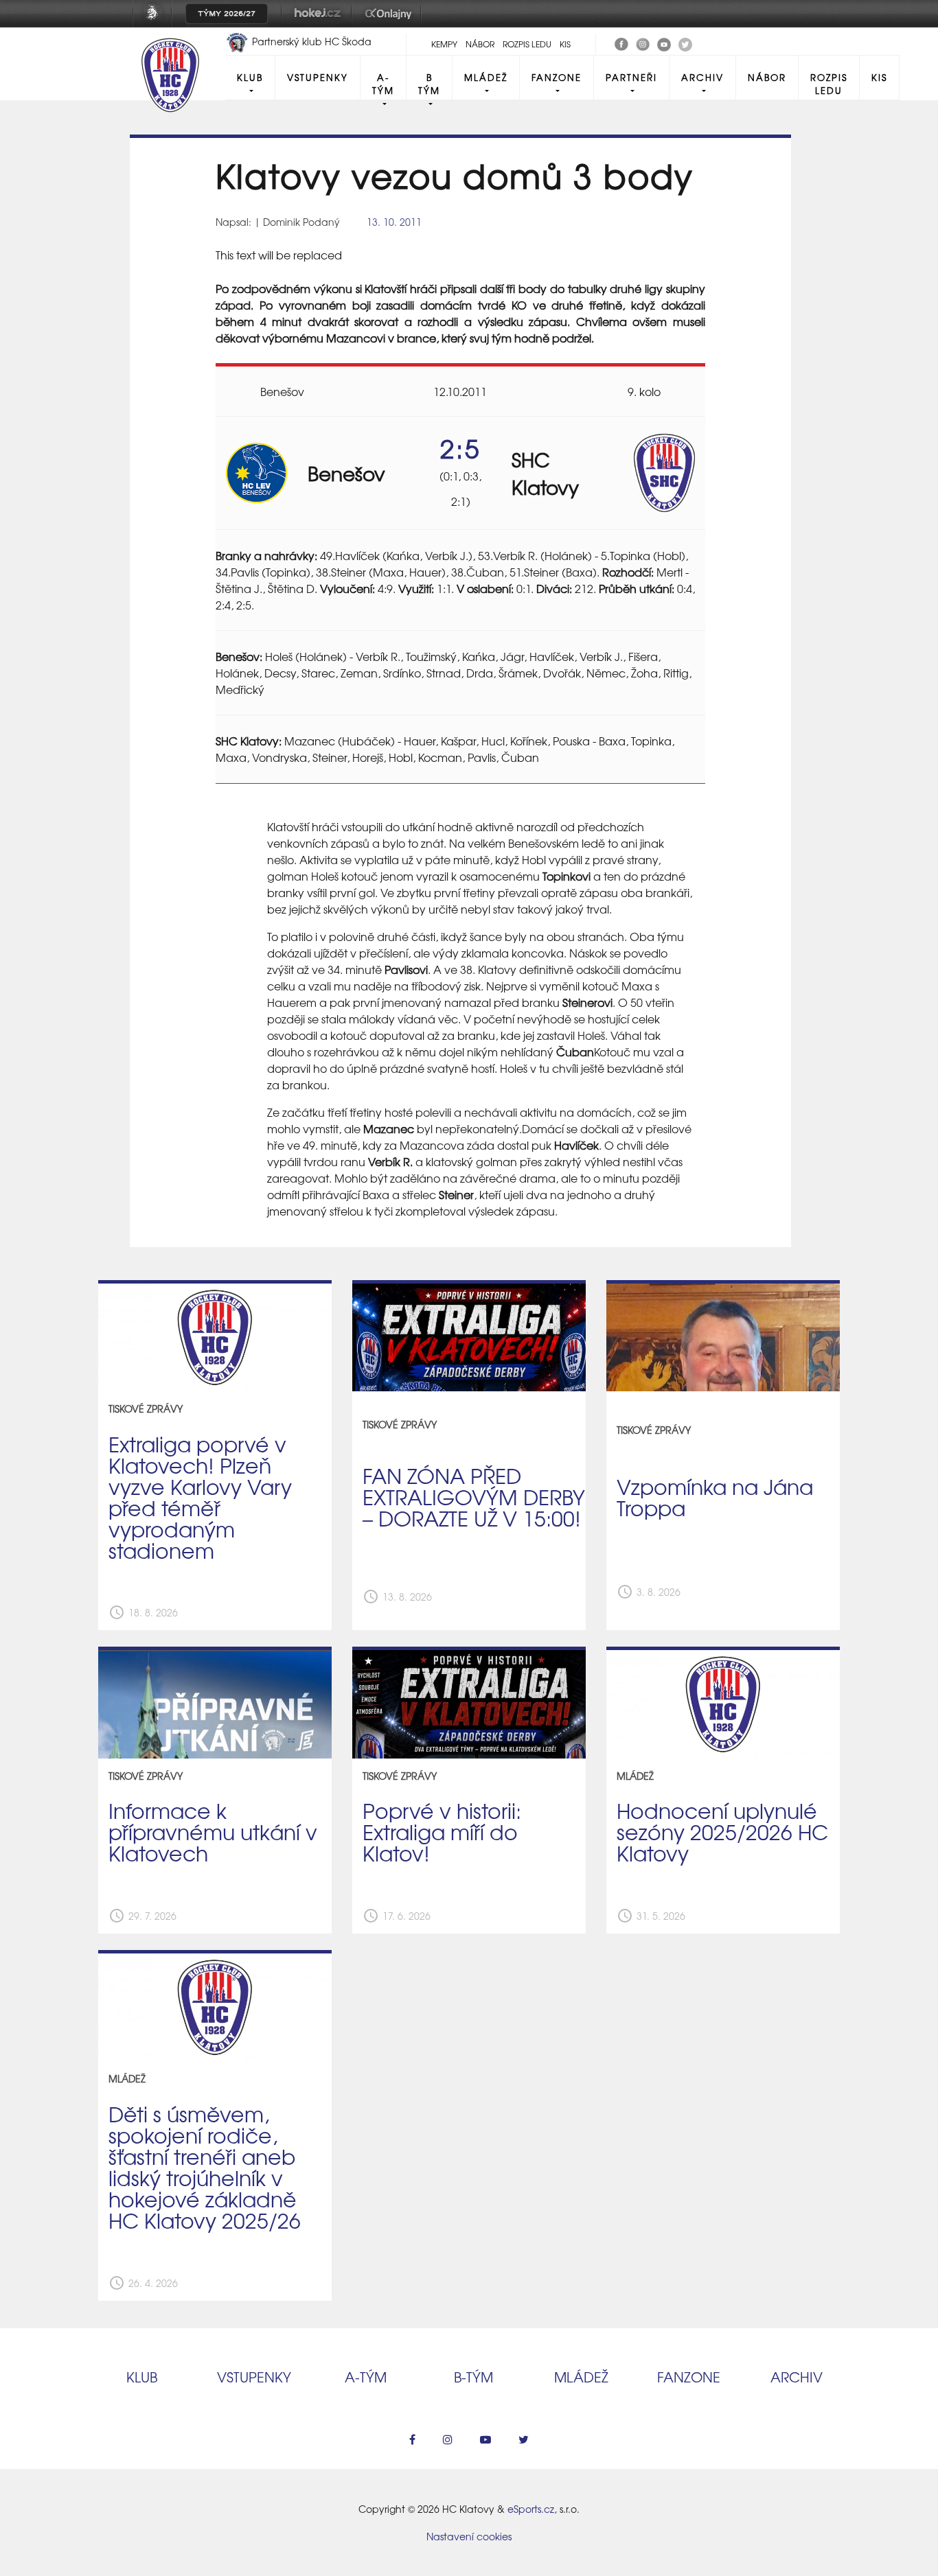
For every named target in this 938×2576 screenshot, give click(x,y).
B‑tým (473, 2377)
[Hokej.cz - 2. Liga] (317, 23)
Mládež (486, 77)
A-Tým (383, 84)
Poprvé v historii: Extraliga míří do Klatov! (442, 1831)
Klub (250, 77)
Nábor (480, 44)
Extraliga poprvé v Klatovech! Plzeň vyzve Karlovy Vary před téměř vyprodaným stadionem (200, 1496)
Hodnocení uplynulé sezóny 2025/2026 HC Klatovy (722, 1831)
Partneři (631, 77)
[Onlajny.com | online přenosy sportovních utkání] (391, 23)
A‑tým (366, 2377)
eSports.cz (531, 2509)
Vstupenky (318, 77)
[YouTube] (664, 43)
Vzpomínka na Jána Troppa (715, 1497)
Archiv (702, 77)
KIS (565, 44)
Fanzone (557, 77)
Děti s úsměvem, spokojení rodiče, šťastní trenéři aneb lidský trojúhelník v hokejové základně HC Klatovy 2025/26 (205, 2166)
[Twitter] (685, 43)
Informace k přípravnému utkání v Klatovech (213, 1831)
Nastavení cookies (469, 2536)
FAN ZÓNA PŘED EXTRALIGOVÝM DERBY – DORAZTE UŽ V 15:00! (474, 1496)
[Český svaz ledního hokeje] (158, 23)
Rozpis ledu (527, 44)
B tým (429, 84)
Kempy (444, 44)
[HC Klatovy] (621, 43)
